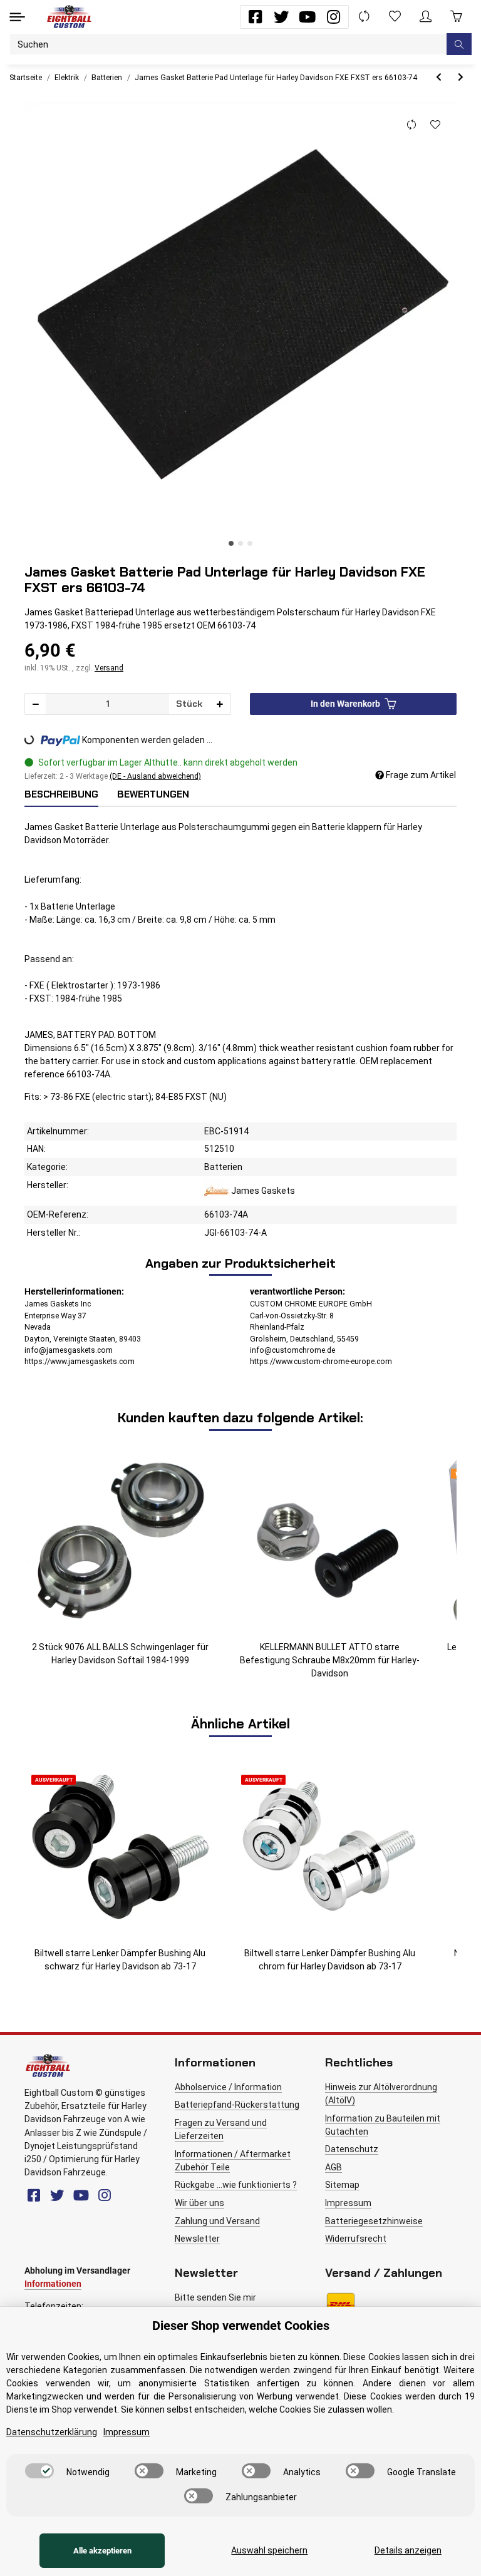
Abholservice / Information (228, 2087)
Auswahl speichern (269, 2550)
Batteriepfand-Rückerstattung (237, 2105)
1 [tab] (231, 543)
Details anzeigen (408, 2550)
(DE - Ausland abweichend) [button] (155, 776)
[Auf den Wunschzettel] (435, 125)
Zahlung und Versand (217, 2221)
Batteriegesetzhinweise (374, 2221)
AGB (334, 2167)
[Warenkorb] (456, 17)
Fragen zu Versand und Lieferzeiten (221, 2129)
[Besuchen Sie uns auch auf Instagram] (334, 17)
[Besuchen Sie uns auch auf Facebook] (255, 17)
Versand (109, 668)
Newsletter (197, 2239)
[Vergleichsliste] (364, 17)
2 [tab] (240, 543)
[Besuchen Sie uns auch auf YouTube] (307, 17)
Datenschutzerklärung (52, 2432)
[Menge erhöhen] (220, 704)
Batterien (223, 1167)
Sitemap (342, 2185)
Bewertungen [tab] (153, 794)
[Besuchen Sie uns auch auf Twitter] (282, 17)
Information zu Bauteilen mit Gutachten (383, 2125)
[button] (426, 17)
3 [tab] (250, 543)
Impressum (348, 2203)
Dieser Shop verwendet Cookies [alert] (241, 2326)
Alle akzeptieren (102, 2551)
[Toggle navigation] (17, 17)
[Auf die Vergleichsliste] (411, 125)
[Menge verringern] (36, 704)
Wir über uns (199, 2203)
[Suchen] (459, 44)
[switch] (39, 2471)
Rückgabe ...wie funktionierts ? (236, 2185)
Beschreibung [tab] (61, 794)
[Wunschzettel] (395, 17)
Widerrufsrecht (356, 2239)
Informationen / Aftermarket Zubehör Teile (233, 2161)
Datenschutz (352, 2149)
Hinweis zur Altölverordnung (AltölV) (381, 2094)
